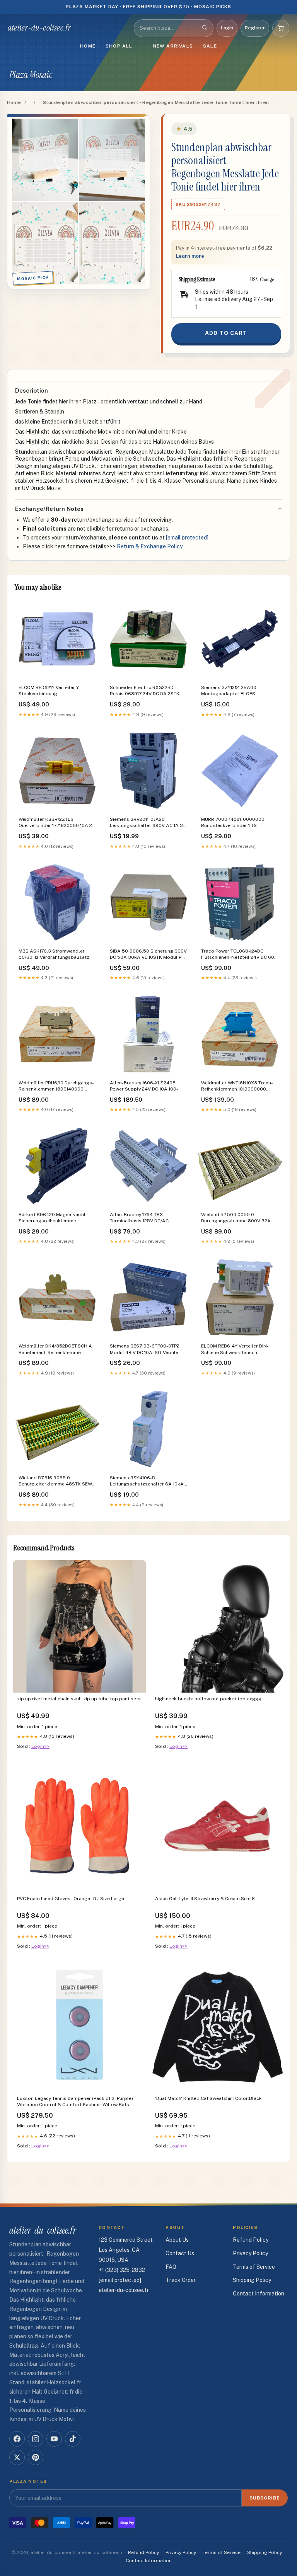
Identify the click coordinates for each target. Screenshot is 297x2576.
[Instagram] (36, 2439)
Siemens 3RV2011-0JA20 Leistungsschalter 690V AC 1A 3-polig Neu (147, 823)
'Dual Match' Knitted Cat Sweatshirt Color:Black (208, 2098)
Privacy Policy (250, 2253)
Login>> (40, 1746)
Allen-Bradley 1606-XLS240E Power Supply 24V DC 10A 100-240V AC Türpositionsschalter (144, 1086)
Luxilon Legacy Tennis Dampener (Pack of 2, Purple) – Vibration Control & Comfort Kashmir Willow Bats (76, 2101)
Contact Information (259, 2294)
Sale (210, 46)
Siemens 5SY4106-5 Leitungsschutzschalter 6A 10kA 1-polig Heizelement (147, 1481)
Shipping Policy (252, 2280)
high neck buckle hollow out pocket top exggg (208, 1699)
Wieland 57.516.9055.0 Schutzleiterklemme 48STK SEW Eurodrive (55, 1481)
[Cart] (281, 28)
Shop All (119, 46)
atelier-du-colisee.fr (39, 28)
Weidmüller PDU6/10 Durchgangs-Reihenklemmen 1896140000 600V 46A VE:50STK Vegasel (56, 1086)
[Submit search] (205, 28)
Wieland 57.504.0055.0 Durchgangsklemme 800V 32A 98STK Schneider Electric (236, 1218)
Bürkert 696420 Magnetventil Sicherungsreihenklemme (52, 1218)
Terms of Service (254, 2267)
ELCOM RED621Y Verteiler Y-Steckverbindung (49, 691)
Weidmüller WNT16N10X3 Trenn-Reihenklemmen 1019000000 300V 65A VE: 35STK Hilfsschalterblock (237, 1086)
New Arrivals (173, 46)
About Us (177, 2240)
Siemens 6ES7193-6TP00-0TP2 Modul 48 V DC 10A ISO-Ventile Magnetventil (145, 1350)
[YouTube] (54, 2439)
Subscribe (265, 2498)
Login (227, 28)
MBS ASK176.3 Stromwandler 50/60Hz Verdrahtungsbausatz (54, 954)
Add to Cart (226, 333)
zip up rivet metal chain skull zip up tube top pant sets (79, 1699)
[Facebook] (17, 2439)
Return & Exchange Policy (150, 546)
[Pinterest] (36, 2457)
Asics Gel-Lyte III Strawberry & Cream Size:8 (205, 1899)
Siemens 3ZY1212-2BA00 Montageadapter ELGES (229, 691)
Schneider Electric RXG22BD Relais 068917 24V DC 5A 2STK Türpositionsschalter (145, 691)
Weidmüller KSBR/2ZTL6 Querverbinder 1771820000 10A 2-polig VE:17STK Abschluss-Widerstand (56, 823)
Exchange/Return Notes (49, 509)
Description (32, 390)
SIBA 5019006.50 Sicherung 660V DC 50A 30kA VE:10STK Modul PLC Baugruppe (148, 955)
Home (88, 46)
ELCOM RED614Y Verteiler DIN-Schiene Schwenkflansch (235, 1349)
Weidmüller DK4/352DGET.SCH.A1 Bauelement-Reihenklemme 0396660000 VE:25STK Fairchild (56, 1350)
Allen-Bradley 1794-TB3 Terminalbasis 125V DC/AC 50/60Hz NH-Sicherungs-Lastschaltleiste (139, 1218)
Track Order (181, 2280)
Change (267, 279)
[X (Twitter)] (17, 2457)
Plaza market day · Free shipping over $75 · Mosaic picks (149, 7)
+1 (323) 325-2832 (122, 2270)
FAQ (171, 2267)
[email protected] (187, 538)
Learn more (190, 256)
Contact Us (180, 2253)
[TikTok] (73, 2439)
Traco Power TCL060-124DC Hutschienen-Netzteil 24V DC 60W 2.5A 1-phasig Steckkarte (240, 955)
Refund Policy (251, 2240)
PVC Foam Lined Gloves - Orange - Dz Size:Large (71, 1899)
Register (255, 28)
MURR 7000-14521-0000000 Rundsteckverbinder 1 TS (233, 822)
